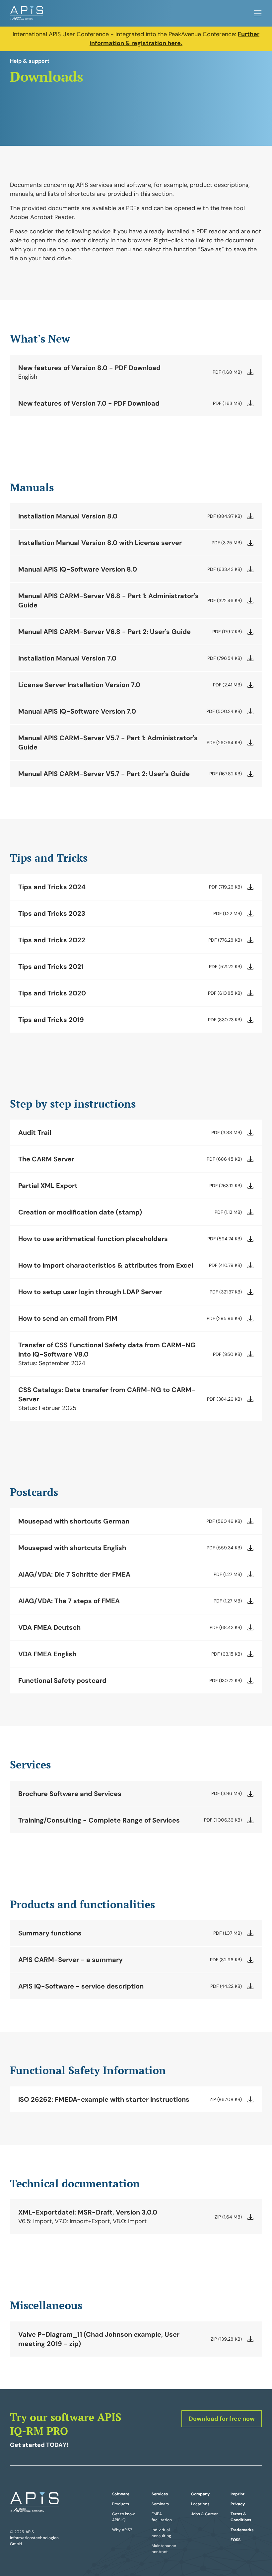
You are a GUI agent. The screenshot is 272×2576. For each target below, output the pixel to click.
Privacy (238, 2504)
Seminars (160, 2504)
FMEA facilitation (162, 2517)
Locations (200, 2504)
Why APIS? (122, 2530)
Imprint (238, 2494)
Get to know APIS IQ (123, 2517)
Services (160, 2494)
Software (121, 2494)
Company (200, 2494)
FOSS (236, 2540)
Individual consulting (161, 2533)
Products (121, 2504)
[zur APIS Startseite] (27, 13)
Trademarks (242, 2530)
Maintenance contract (164, 2549)
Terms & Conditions (241, 2517)
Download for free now (222, 2419)
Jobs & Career (204, 2514)
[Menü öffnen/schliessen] (258, 13)
